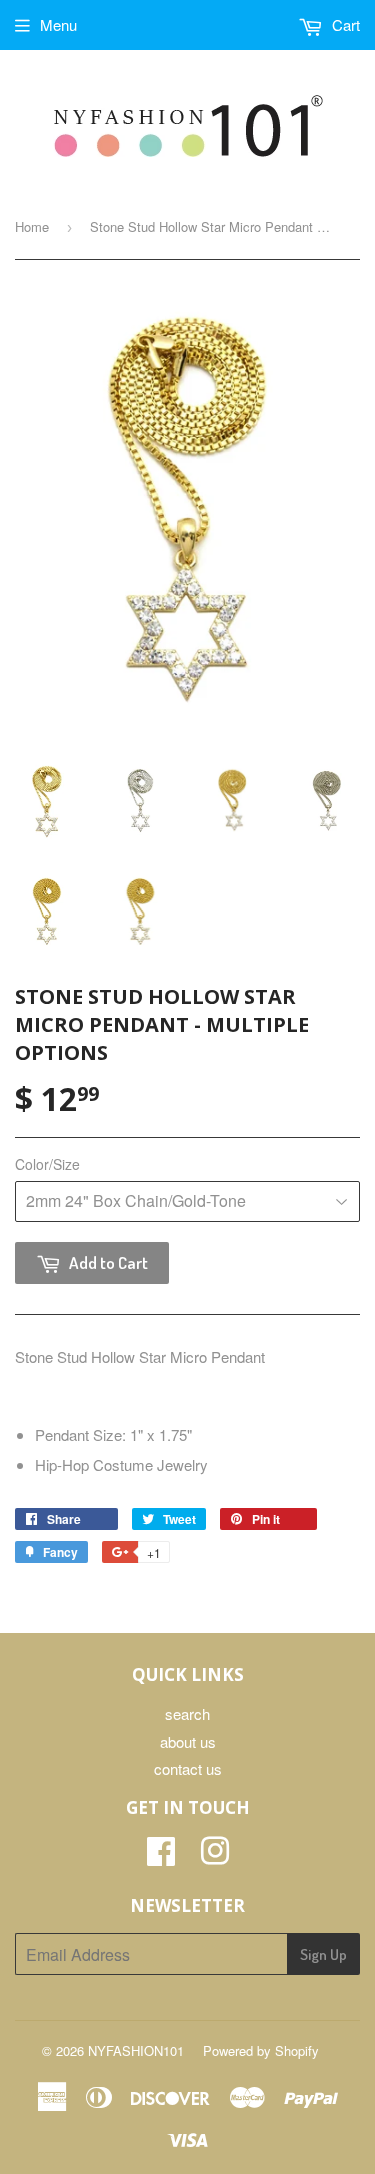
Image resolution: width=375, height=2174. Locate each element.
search (187, 1713)
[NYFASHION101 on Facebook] (161, 1856)
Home (32, 226)
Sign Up (323, 1954)
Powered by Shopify (261, 2050)
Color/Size (47, 1164)
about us (188, 1741)
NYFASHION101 (136, 2050)
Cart (344, 24)
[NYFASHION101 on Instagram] (215, 1856)
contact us (188, 1768)
